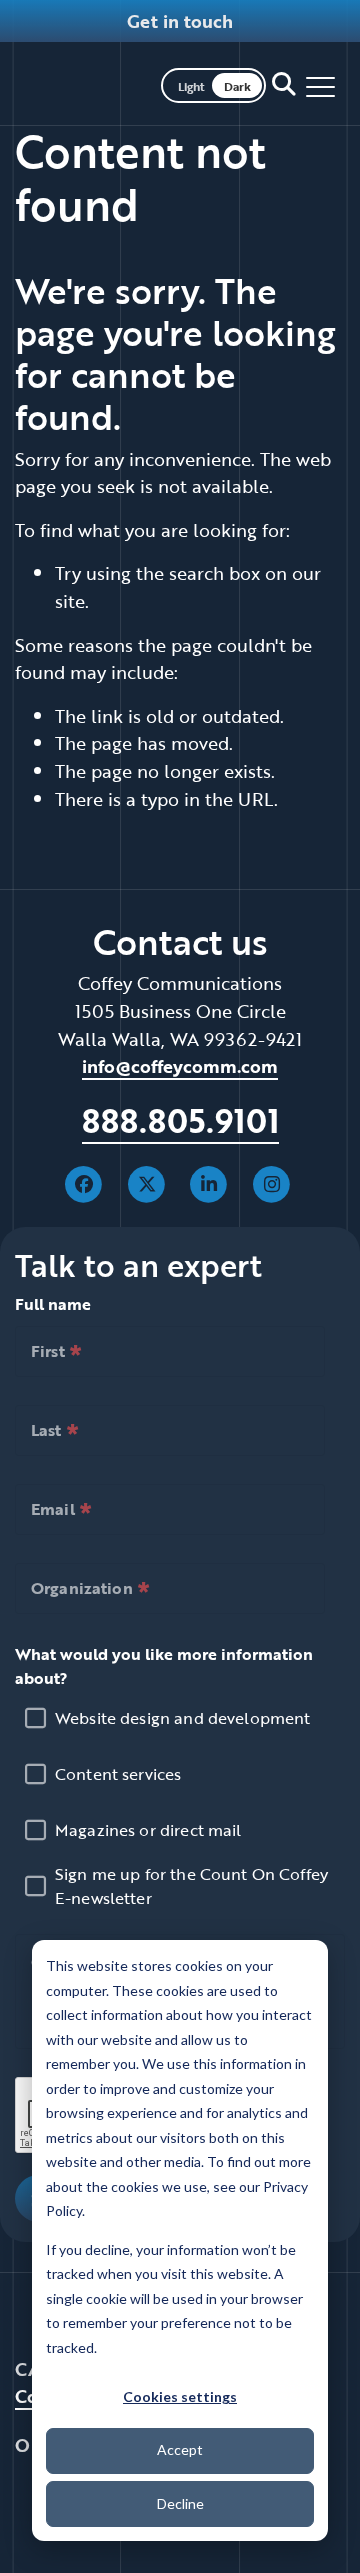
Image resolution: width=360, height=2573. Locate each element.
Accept (180, 2449)
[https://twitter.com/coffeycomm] (146, 1182)
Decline (180, 2503)
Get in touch (180, 21)
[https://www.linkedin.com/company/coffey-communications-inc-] (209, 1182)
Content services (118, 1774)
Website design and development (183, 1718)
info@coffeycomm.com (180, 1066)
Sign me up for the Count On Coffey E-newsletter (191, 1886)
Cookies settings (180, 2396)
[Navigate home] (85, 83)
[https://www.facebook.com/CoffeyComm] (84, 1182)
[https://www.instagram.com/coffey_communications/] (271, 1182)
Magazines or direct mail (148, 1830)
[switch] (213, 83)
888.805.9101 (180, 1120)
